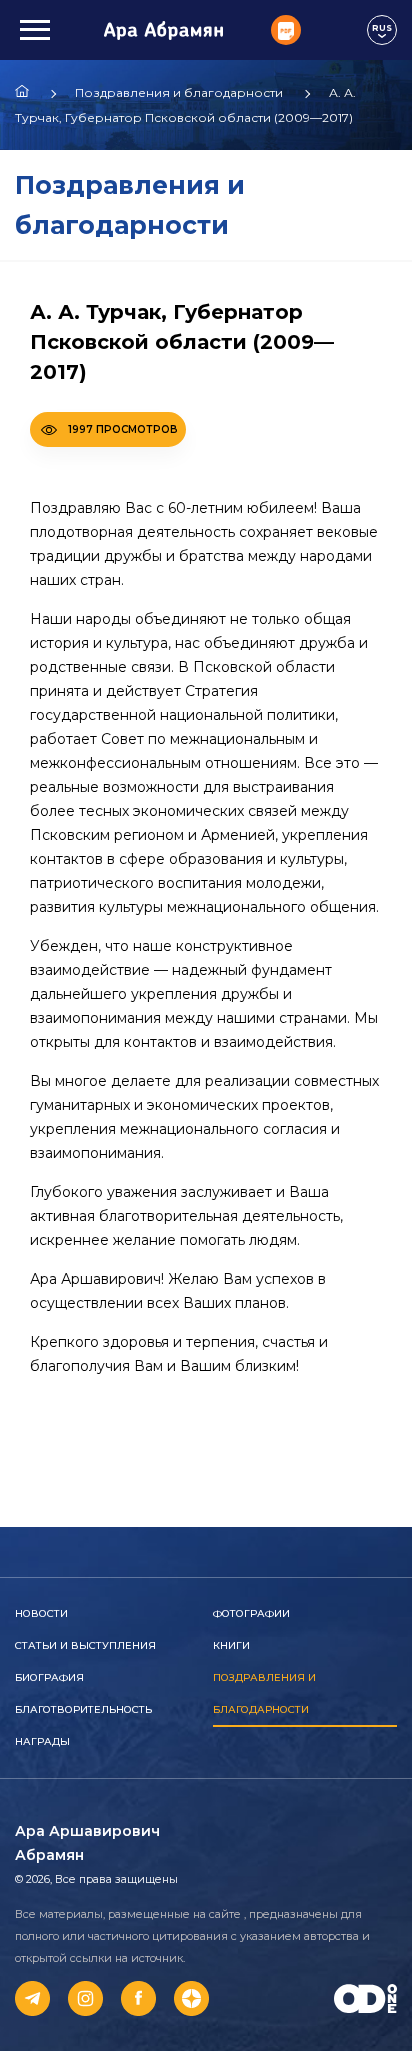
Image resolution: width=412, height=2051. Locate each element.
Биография (49, 1677)
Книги (231, 1645)
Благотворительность (83, 1709)
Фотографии (251, 1613)
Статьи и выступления (85, 1645)
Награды (42, 1741)
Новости (41, 1613)
